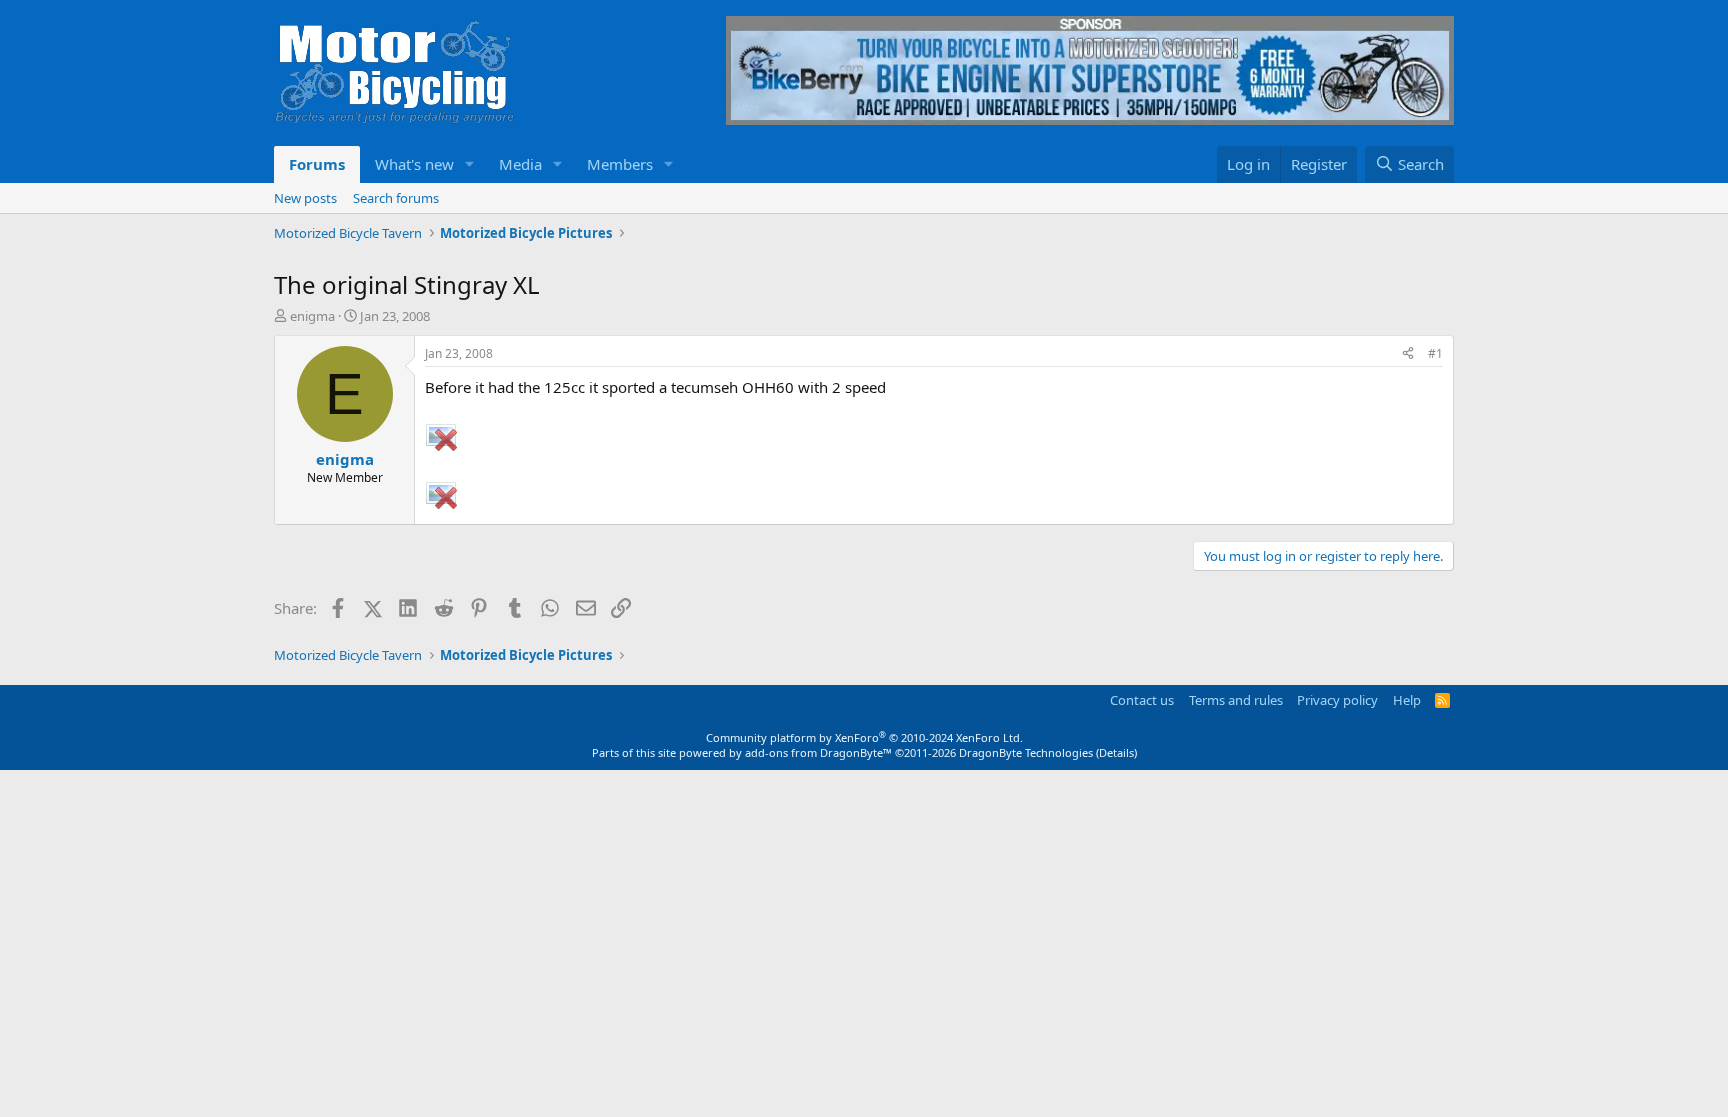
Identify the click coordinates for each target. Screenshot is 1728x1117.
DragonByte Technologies (1026, 752)
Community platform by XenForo (864, 737)
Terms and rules (1236, 700)
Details (1116, 752)
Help (1407, 700)
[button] (470, 164)
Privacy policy (1337, 700)
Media (520, 164)
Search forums (396, 198)
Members (620, 164)
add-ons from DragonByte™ (818, 752)
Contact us (1142, 700)
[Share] (1408, 354)
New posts (305, 198)
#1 (1435, 353)
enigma (312, 316)
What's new (414, 164)
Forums (317, 164)
